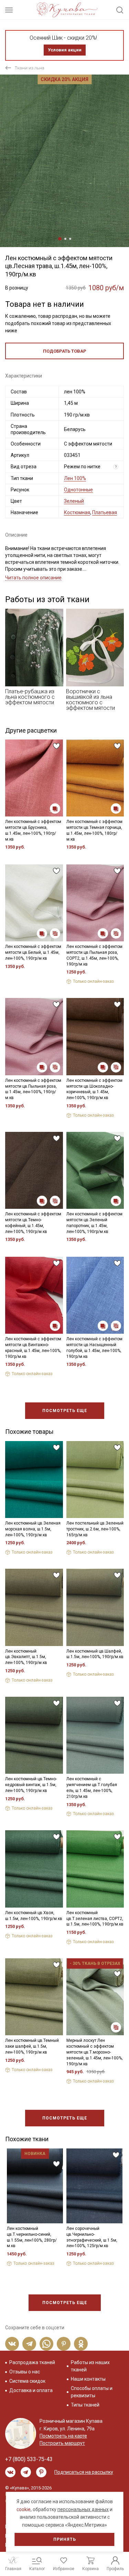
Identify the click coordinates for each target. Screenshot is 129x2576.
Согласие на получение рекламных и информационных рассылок (64, 1348)
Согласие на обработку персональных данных (64, 1331)
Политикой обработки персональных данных (60, 1325)
